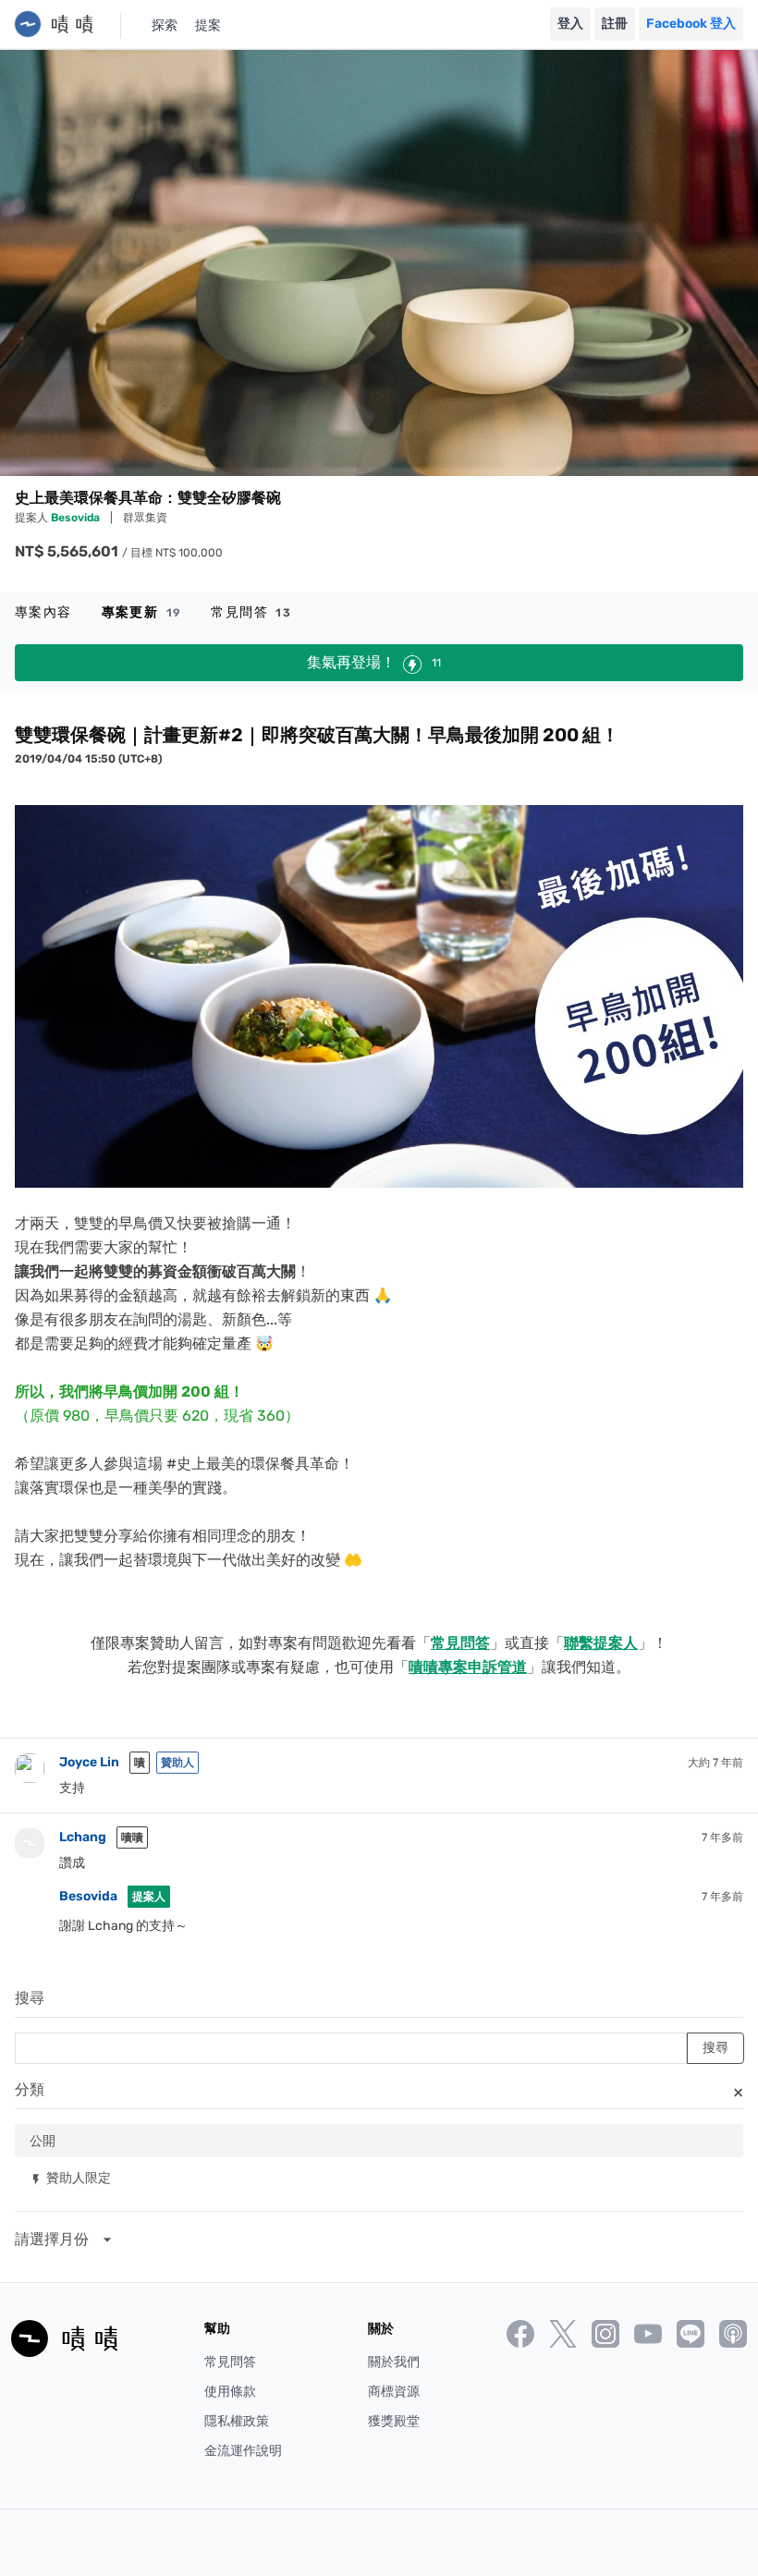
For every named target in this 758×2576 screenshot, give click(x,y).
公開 (43, 2140)
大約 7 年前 (715, 1763)
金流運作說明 (243, 2451)
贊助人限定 (70, 2177)
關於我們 (394, 2362)
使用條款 (230, 2392)
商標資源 (394, 2392)
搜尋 (30, 1998)
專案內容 (43, 612)
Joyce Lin (89, 1762)
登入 (570, 24)
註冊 (615, 24)
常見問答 (251, 612)
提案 (208, 25)
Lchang (83, 1837)
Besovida (77, 518)
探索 (165, 25)
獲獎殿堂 (394, 2421)
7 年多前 (722, 1837)
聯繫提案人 (601, 1643)
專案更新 (142, 612)
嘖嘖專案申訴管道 (468, 1667)
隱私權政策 (237, 2421)
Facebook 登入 (691, 24)
